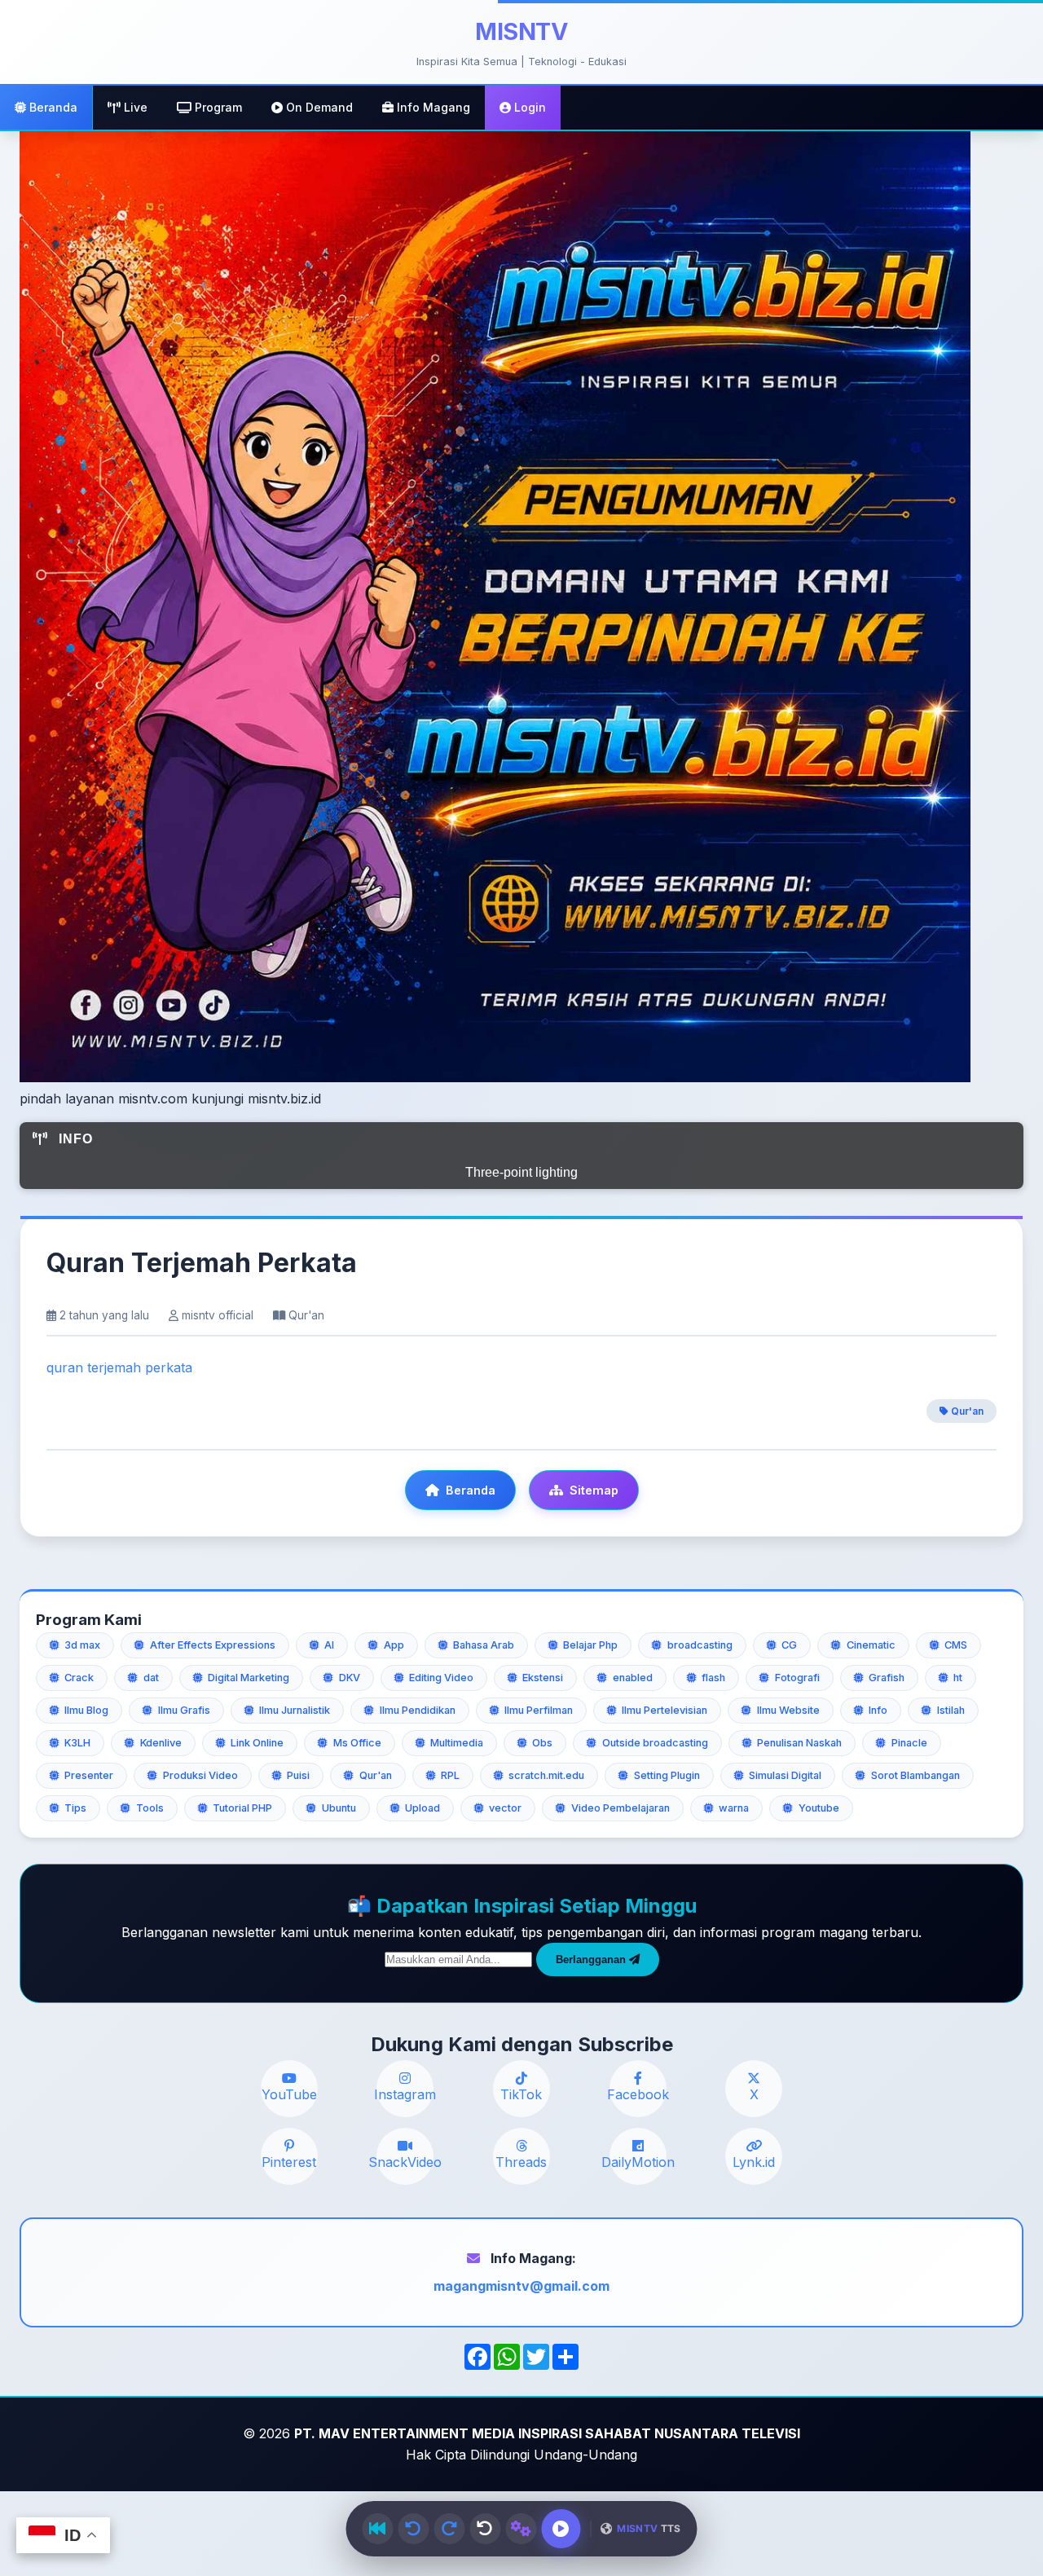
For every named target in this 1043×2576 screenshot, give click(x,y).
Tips (75, 1808)
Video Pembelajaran (621, 1808)
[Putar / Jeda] (561, 2529)
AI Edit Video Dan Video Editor (522, 1172)
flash (713, 1678)
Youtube (819, 1808)
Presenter (89, 1775)
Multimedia (457, 1743)
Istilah (951, 1710)
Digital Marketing (249, 1678)
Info (878, 1710)
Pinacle (909, 1743)
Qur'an (966, 1411)
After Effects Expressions (213, 1645)
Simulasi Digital (785, 1775)
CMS (956, 1645)
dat (151, 1678)
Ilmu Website (788, 1710)
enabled (633, 1678)
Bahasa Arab (484, 1645)
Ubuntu (339, 1808)
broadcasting (700, 1645)
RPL (450, 1775)
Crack (79, 1678)
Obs (542, 1743)
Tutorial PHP (242, 1808)
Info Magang (432, 107)
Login (528, 107)
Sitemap (594, 1490)
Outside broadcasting (655, 1743)
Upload (422, 1808)
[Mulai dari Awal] (377, 2529)
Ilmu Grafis (184, 1710)
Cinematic (871, 1645)
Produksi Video (200, 1775)
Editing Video (441, 1678)
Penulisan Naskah (799, 1743)
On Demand (318, 107)
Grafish (887, 1678)
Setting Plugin (667, 1775)
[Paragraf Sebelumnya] (413, 2529)
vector (505, 1808)
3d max (82, 1645)
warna (734, 1808)
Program (217, 107)
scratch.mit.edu (546, 1775)
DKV (350, 1678)
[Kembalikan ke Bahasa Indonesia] (485, 2529)
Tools (150, 1808)
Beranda (52, 107)
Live (134, 107)
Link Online (257, 1743)
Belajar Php (590, 1645)
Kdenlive (161, 1743)
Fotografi (797, 1678)
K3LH (77, 1743)
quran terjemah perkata (119, 1367)
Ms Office (357, 1743)
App (394, 1645)
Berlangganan (592, 1960)
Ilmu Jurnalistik (295, 1710)
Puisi (298, 1775)
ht (958, 1678)
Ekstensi (543, 1678)
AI (329, 1645)
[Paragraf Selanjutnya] (449, 2529)
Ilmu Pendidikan (418, 1710)
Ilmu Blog (86, 1710)
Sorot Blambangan (915, 1775)
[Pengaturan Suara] (521, 2529)
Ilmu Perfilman (539, 1710)
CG (789, 1645)
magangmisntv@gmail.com (521, 2286)
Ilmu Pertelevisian (665, 1710)
